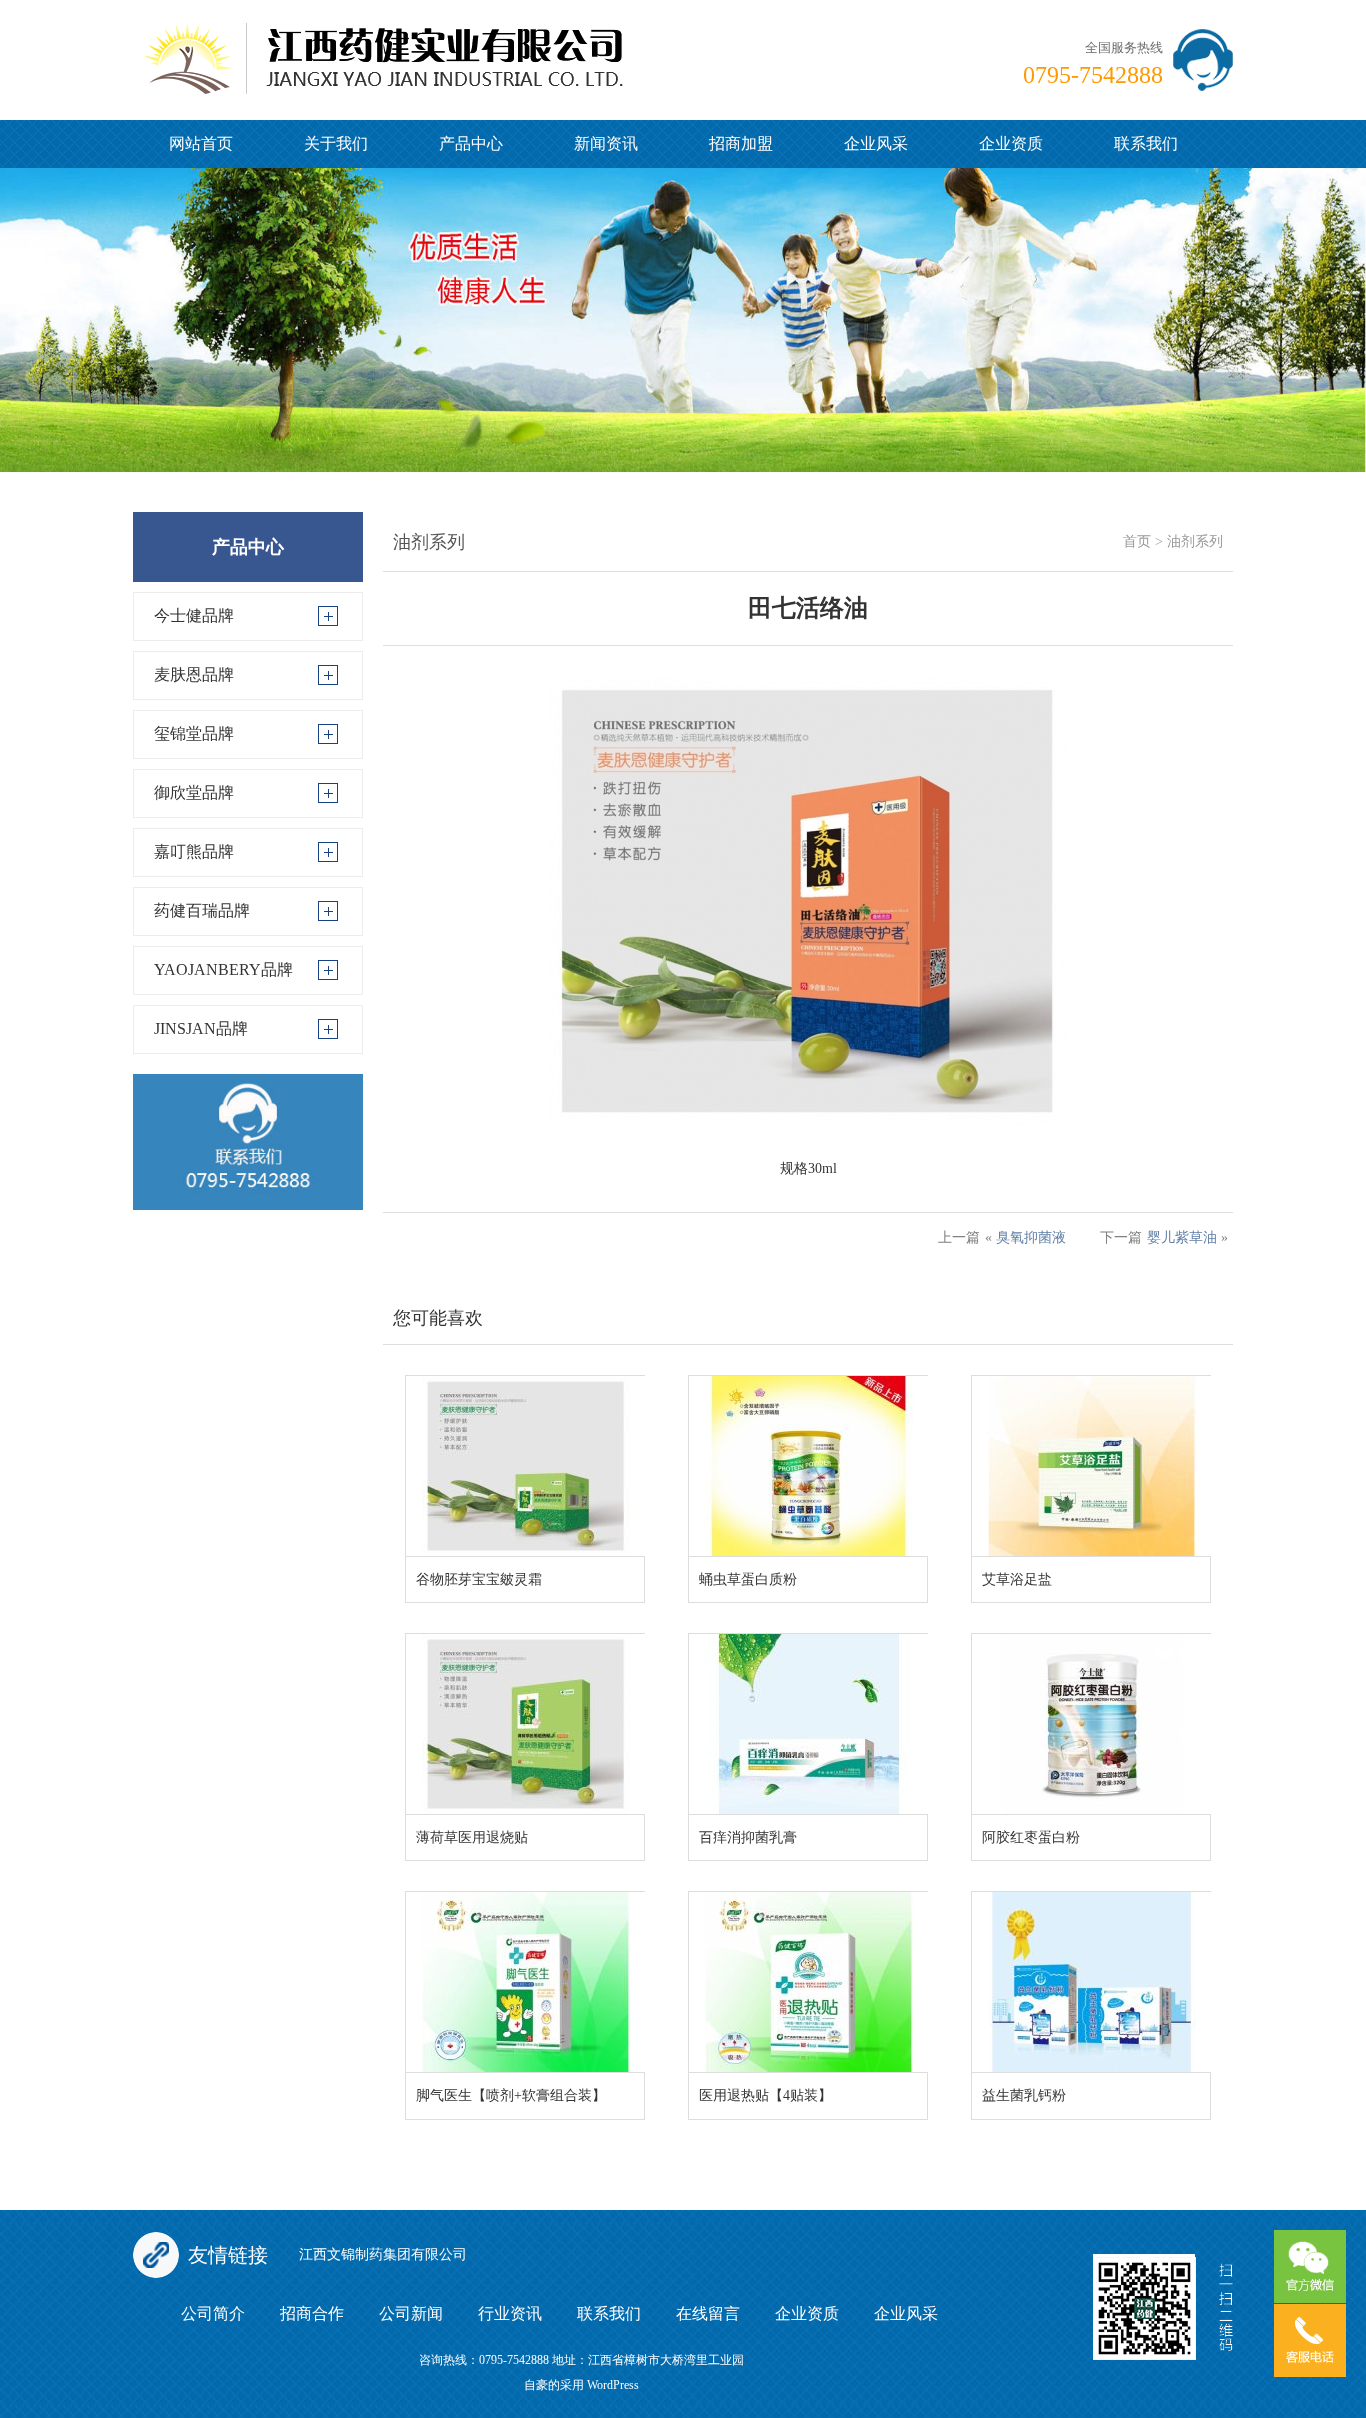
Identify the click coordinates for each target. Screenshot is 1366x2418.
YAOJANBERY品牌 (223, 969)
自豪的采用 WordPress (581, 2385)
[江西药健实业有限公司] (383, 45)
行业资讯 (510, 2313)
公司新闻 (411, 2313)
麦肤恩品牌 (194, 674)
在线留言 (708, 2313)
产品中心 (471, 143)
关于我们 (336, 143)
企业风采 (876, 143)
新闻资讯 (606, 143)
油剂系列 (1195, 541)
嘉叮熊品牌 (194, 851)
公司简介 (213, 2313)
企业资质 (1011, 143)
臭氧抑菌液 (1031, 1237)
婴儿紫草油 (1182, 1237)
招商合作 (312, 2313)
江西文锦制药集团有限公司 (383, 2254)
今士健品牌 (194, 615)
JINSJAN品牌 (201, 1028)
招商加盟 (741, 143)
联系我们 (1146, 143)
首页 (1137, 541)
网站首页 (201, 143)
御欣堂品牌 (194, 792)
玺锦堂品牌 (194, 733)
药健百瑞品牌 (202, 910)
